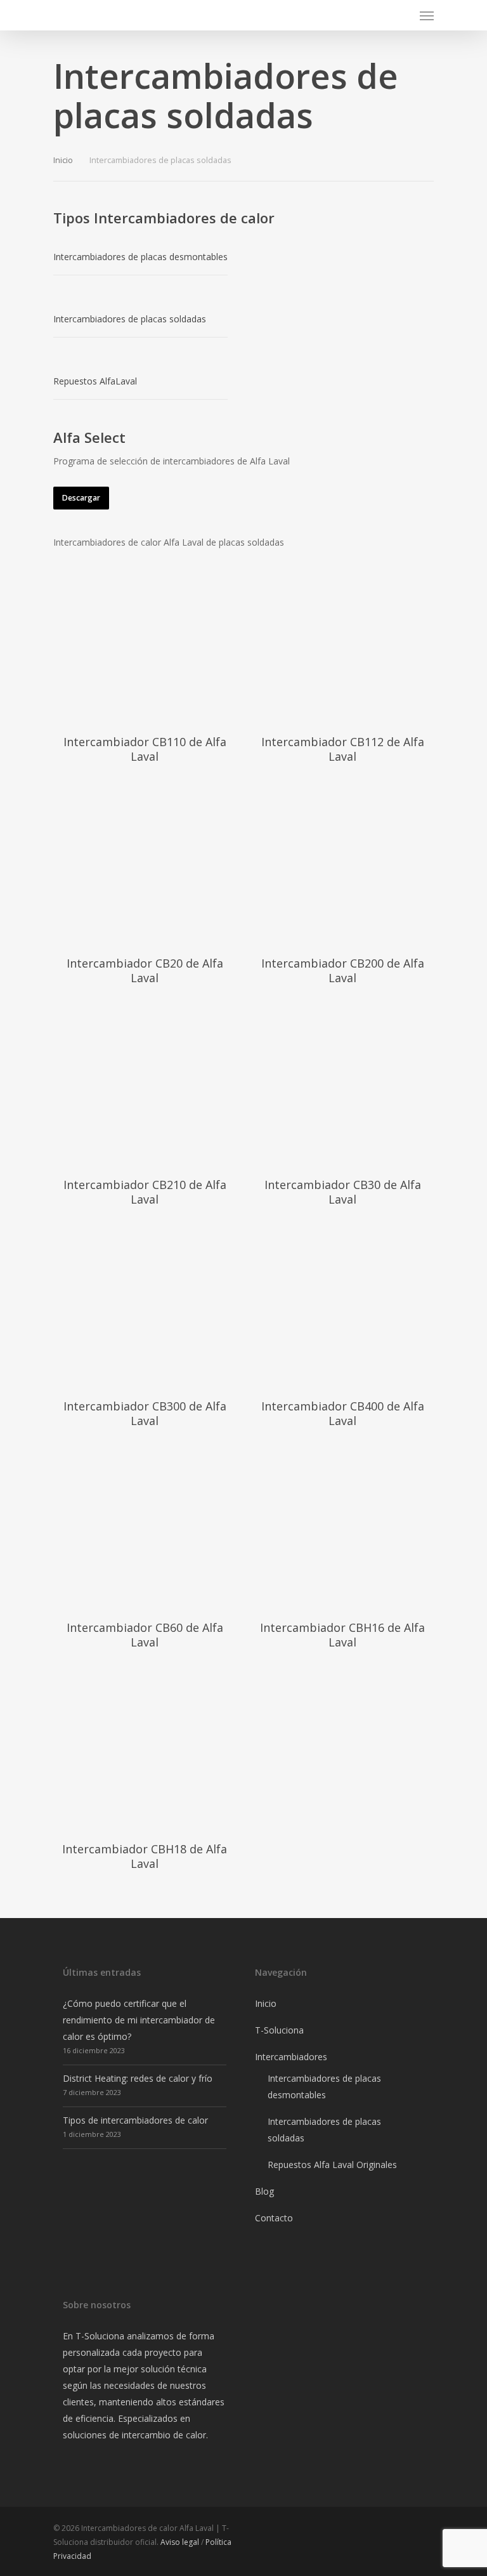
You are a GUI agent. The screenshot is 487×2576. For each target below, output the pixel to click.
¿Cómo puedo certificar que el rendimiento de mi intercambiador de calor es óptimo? (139, 2020)
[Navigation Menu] (427, 15)
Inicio (63, 160)
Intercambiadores (291, 2057)
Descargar (81, 498)
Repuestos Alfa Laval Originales (332, 2165)
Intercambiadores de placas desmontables (324, 2086)
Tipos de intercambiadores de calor (135, 2120)
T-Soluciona (279, 2030)
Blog (264, 2191)
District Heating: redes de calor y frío (138, 2078)
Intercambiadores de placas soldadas (324, 2130)
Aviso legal (180, 2542)
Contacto (274, 2218)
